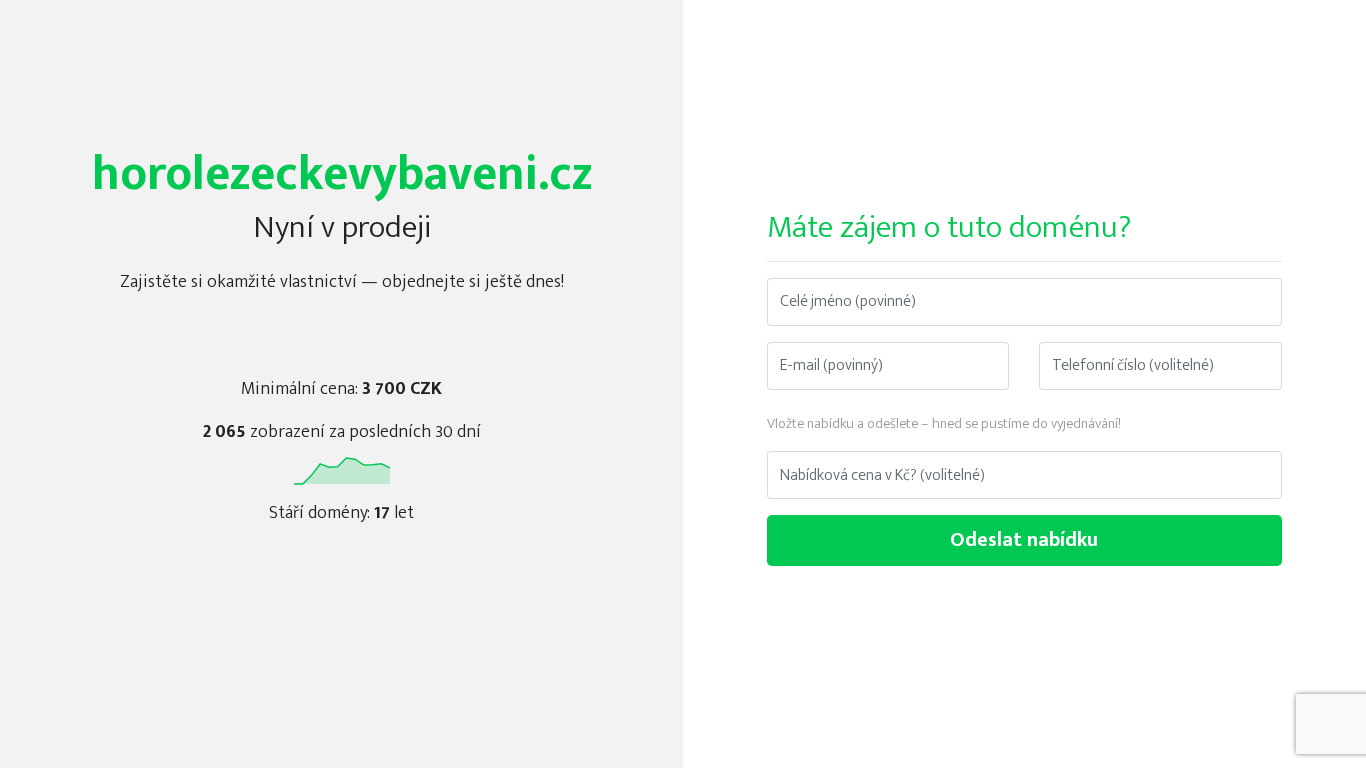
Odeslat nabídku (1024, 540)
